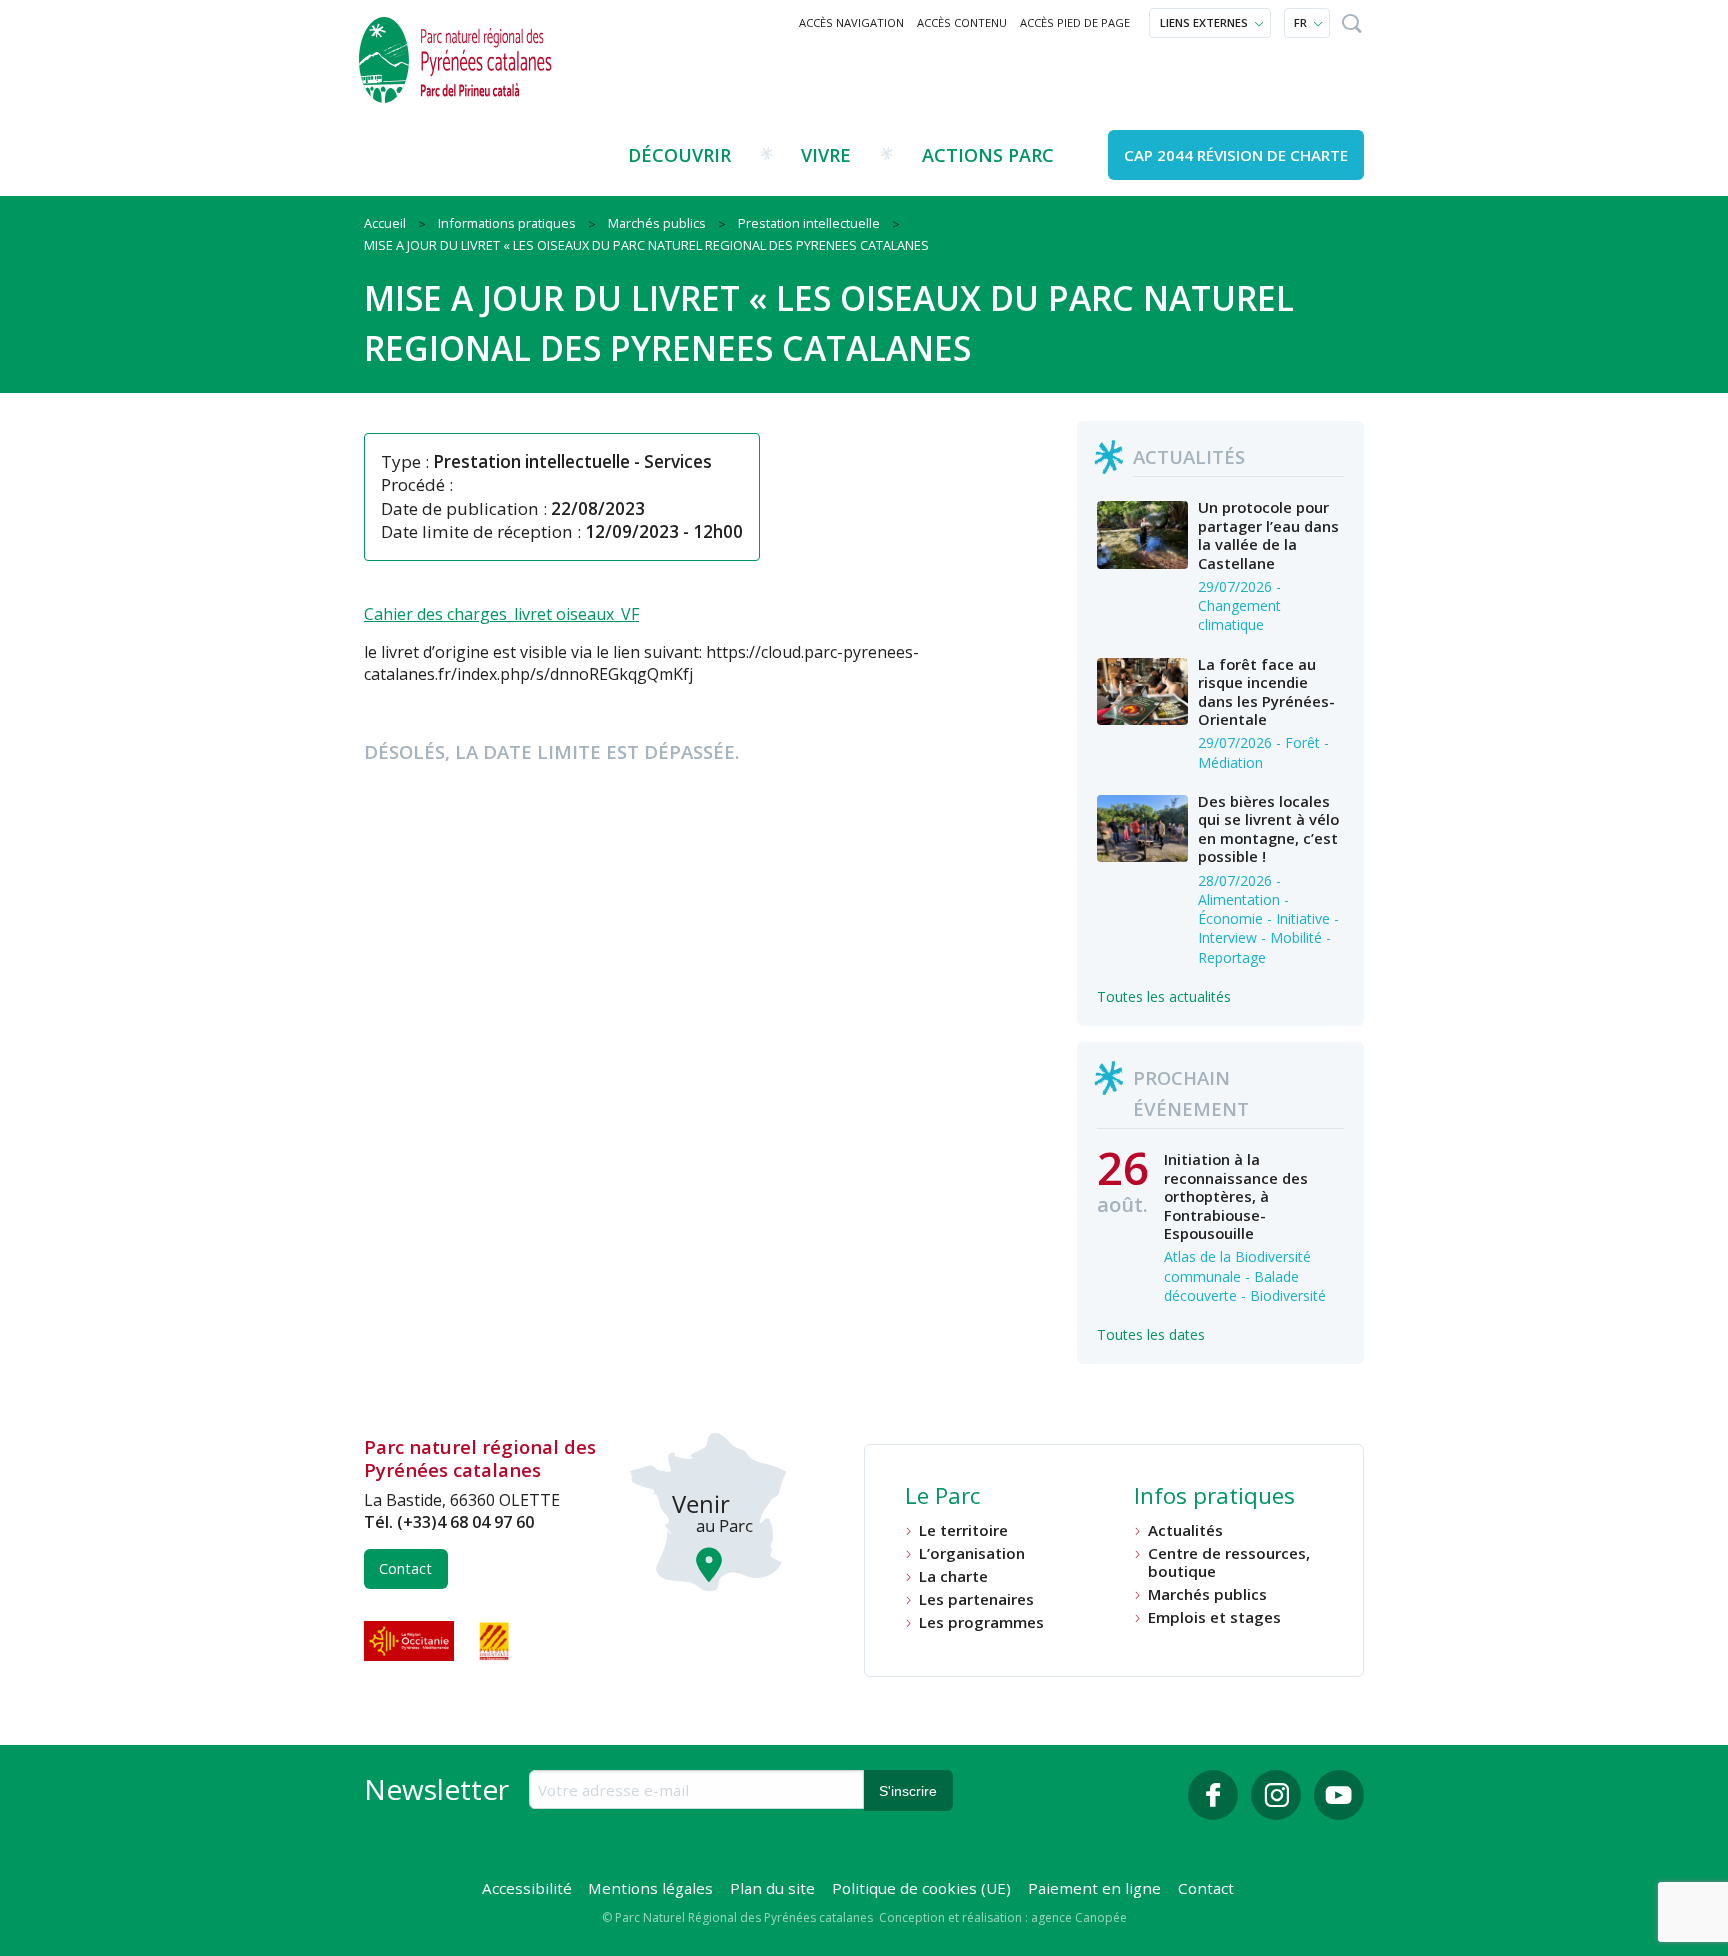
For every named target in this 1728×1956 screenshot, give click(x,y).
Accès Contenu (962, 22)
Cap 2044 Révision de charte (1236, 155)
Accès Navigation (851, 22)
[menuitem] (852, 23)
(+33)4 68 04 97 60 (465, 1522)
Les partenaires (976, 1599)
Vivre (826, 155)
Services (678, 461)
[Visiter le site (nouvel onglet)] (411, 1641)
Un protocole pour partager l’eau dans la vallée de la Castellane (1268, 534)
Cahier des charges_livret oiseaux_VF (501, 614)
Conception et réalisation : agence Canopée (1003, 1917)
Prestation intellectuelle (531, 461)
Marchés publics (1207, 1594)
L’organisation (972, 1553)
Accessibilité (527, 1888)
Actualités (1185, 1530)
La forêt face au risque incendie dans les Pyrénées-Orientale (1266, 691)
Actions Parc (988, 155)
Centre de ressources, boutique (1229, 1562)
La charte (953, 1576)
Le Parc (942, 1498)
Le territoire (963, 1530)
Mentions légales (650, 1888)
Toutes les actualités (1164, 996)
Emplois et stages (1214, 1617)
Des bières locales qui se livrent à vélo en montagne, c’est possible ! (1268, 828)
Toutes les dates (1151, 1334)
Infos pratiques (1214, 1498)
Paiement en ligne (1094, 1888)
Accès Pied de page (1075, 22)
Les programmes (981, 1622)
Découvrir (679, 155)
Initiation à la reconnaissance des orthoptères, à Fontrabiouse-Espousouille (1236, 1196)
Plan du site (772, 1888)
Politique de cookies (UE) (921, 1888)
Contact (405, 1568)
